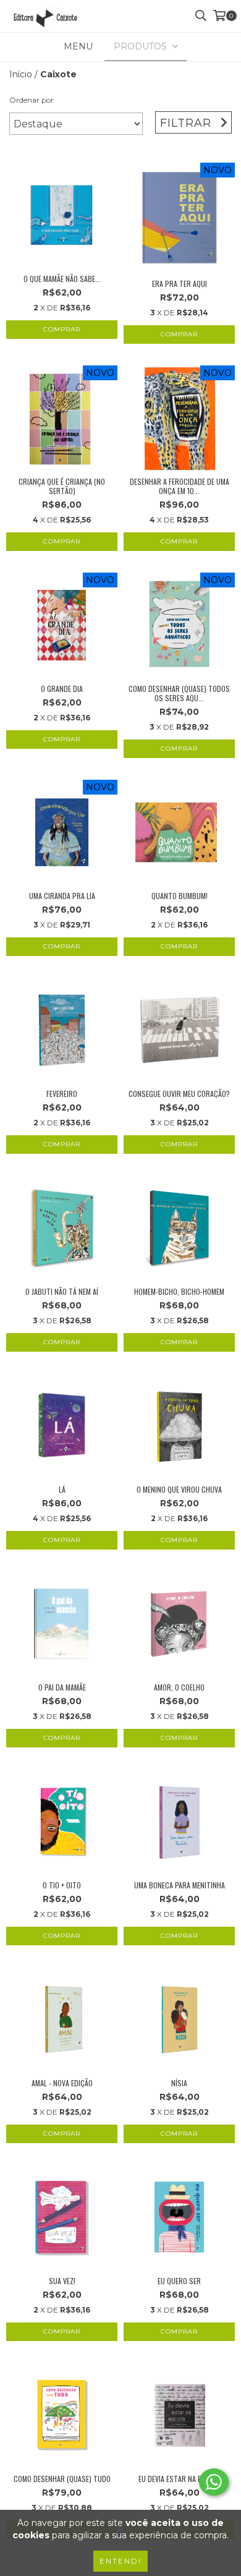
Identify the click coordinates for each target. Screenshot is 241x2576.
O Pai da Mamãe (62, 1687)
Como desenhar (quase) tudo (62, 2479)
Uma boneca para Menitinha (180, 1885)
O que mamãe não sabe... (62, 279)
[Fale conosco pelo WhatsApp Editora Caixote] (214, 2482)
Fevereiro (62, 1094)
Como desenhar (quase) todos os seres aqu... (179, 693)
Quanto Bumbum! (180, 896)
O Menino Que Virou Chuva (179, 1489)
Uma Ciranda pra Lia (62, 896)
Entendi (120, 2561)
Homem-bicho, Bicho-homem (179, 1291)
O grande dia (62, 689)
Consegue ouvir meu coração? (179, 1094)
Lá (62, 1489)
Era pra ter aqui (180, 284)
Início (21, 74)
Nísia (179, 2083)
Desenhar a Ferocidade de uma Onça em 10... (180, 486)
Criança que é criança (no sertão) (62, 486)
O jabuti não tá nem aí (62, 1291)
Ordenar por (32, 100)
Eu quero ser (179, 2281)
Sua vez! (62, 2281)
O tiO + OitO (62, 1885)
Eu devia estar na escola (180, 2479)
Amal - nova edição (62, 2083)
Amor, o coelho (179, 1687)
